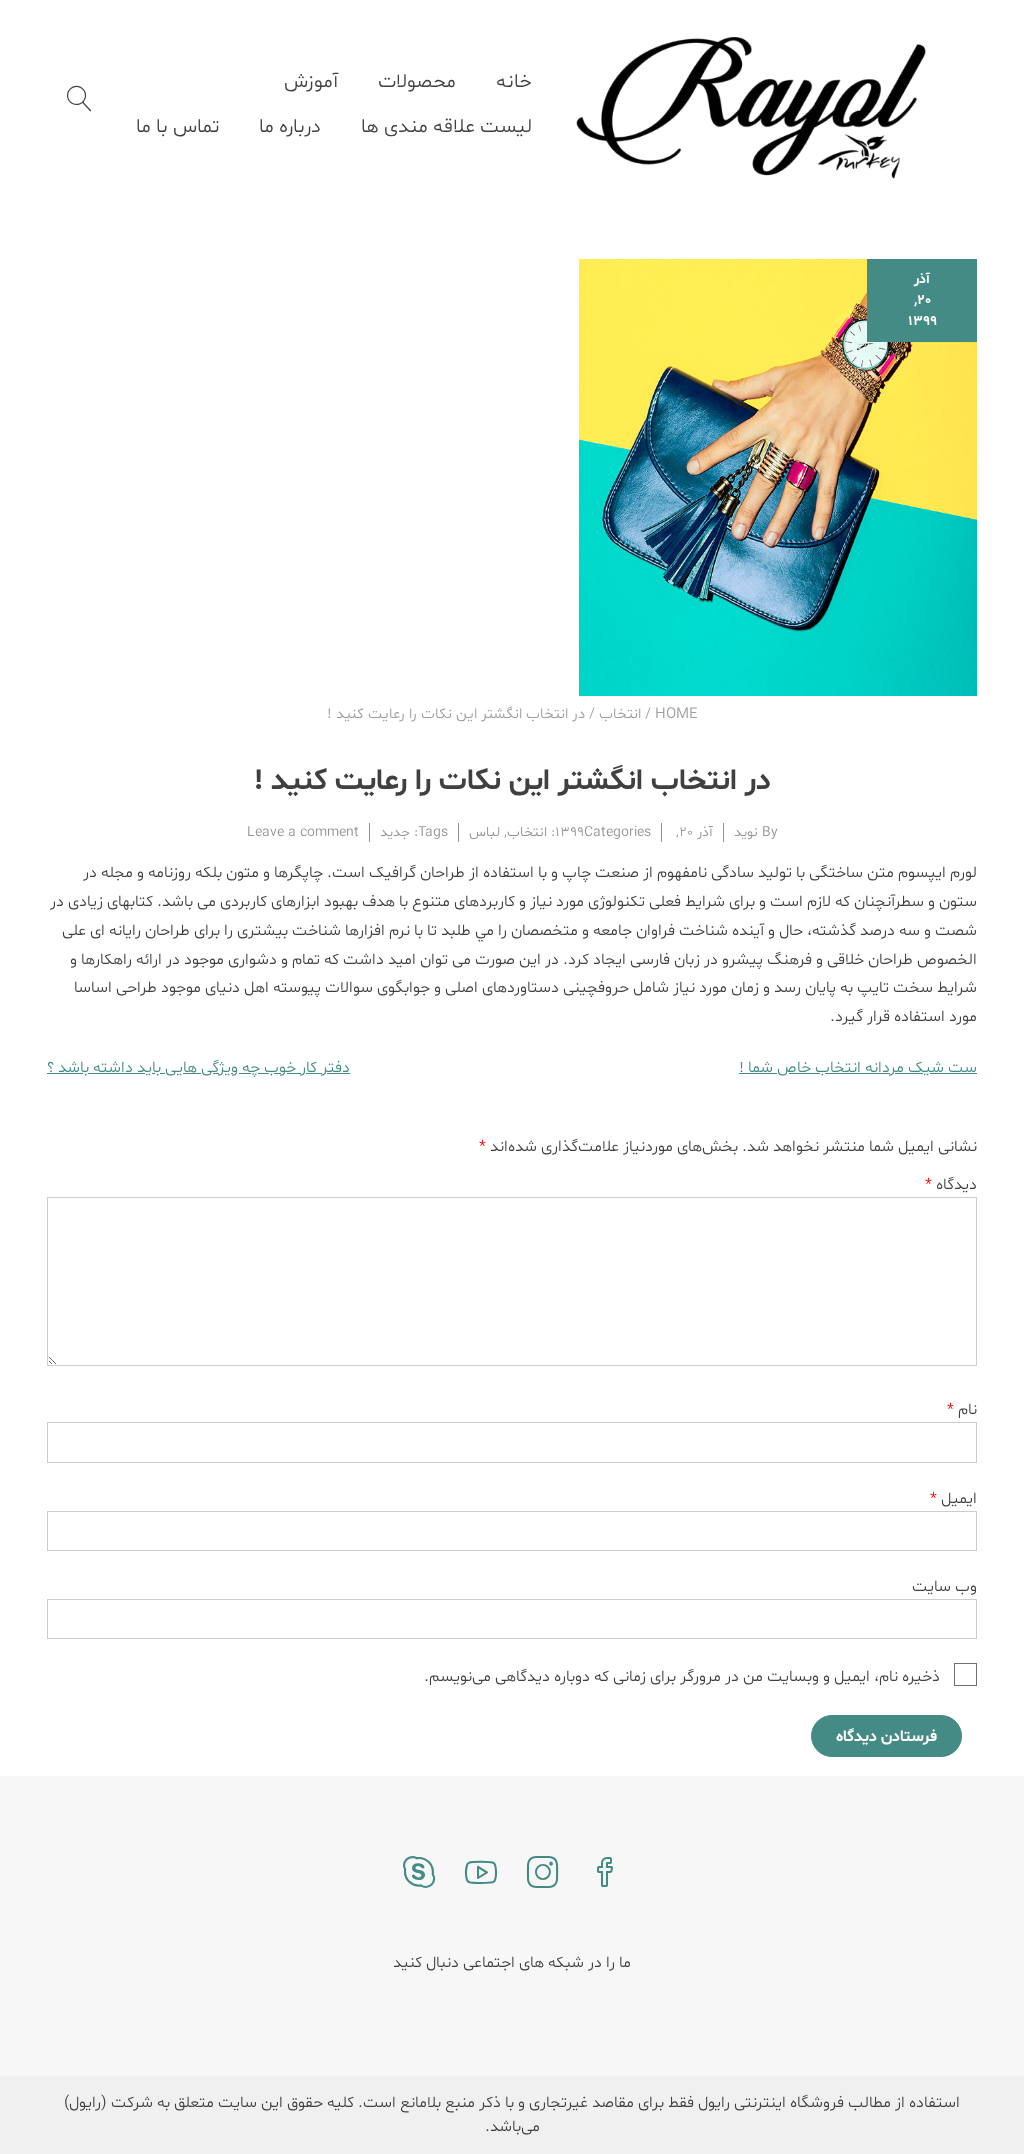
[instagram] (543, 1875)
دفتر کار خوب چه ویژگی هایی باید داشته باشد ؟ (198, 1068)
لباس (484, 832)
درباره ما (290, 127)
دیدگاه (951, 1185)
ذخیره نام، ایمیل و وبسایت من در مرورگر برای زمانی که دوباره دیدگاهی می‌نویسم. (682, 1678)
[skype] (419, 1875)
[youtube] (481, 1875)
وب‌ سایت (944, 1587)
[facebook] (605, 1875)
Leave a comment (303, 832)
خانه (514, 82)
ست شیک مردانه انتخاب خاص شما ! (858, 1068)
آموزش (311, 82)
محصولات (417, 82)
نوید (746, 832)
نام (962, 1410)
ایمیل (953, 1499)
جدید (395, 832)
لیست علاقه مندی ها (446, 127)
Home (676, 714)
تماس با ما (177, 127)
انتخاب (620, 714)
